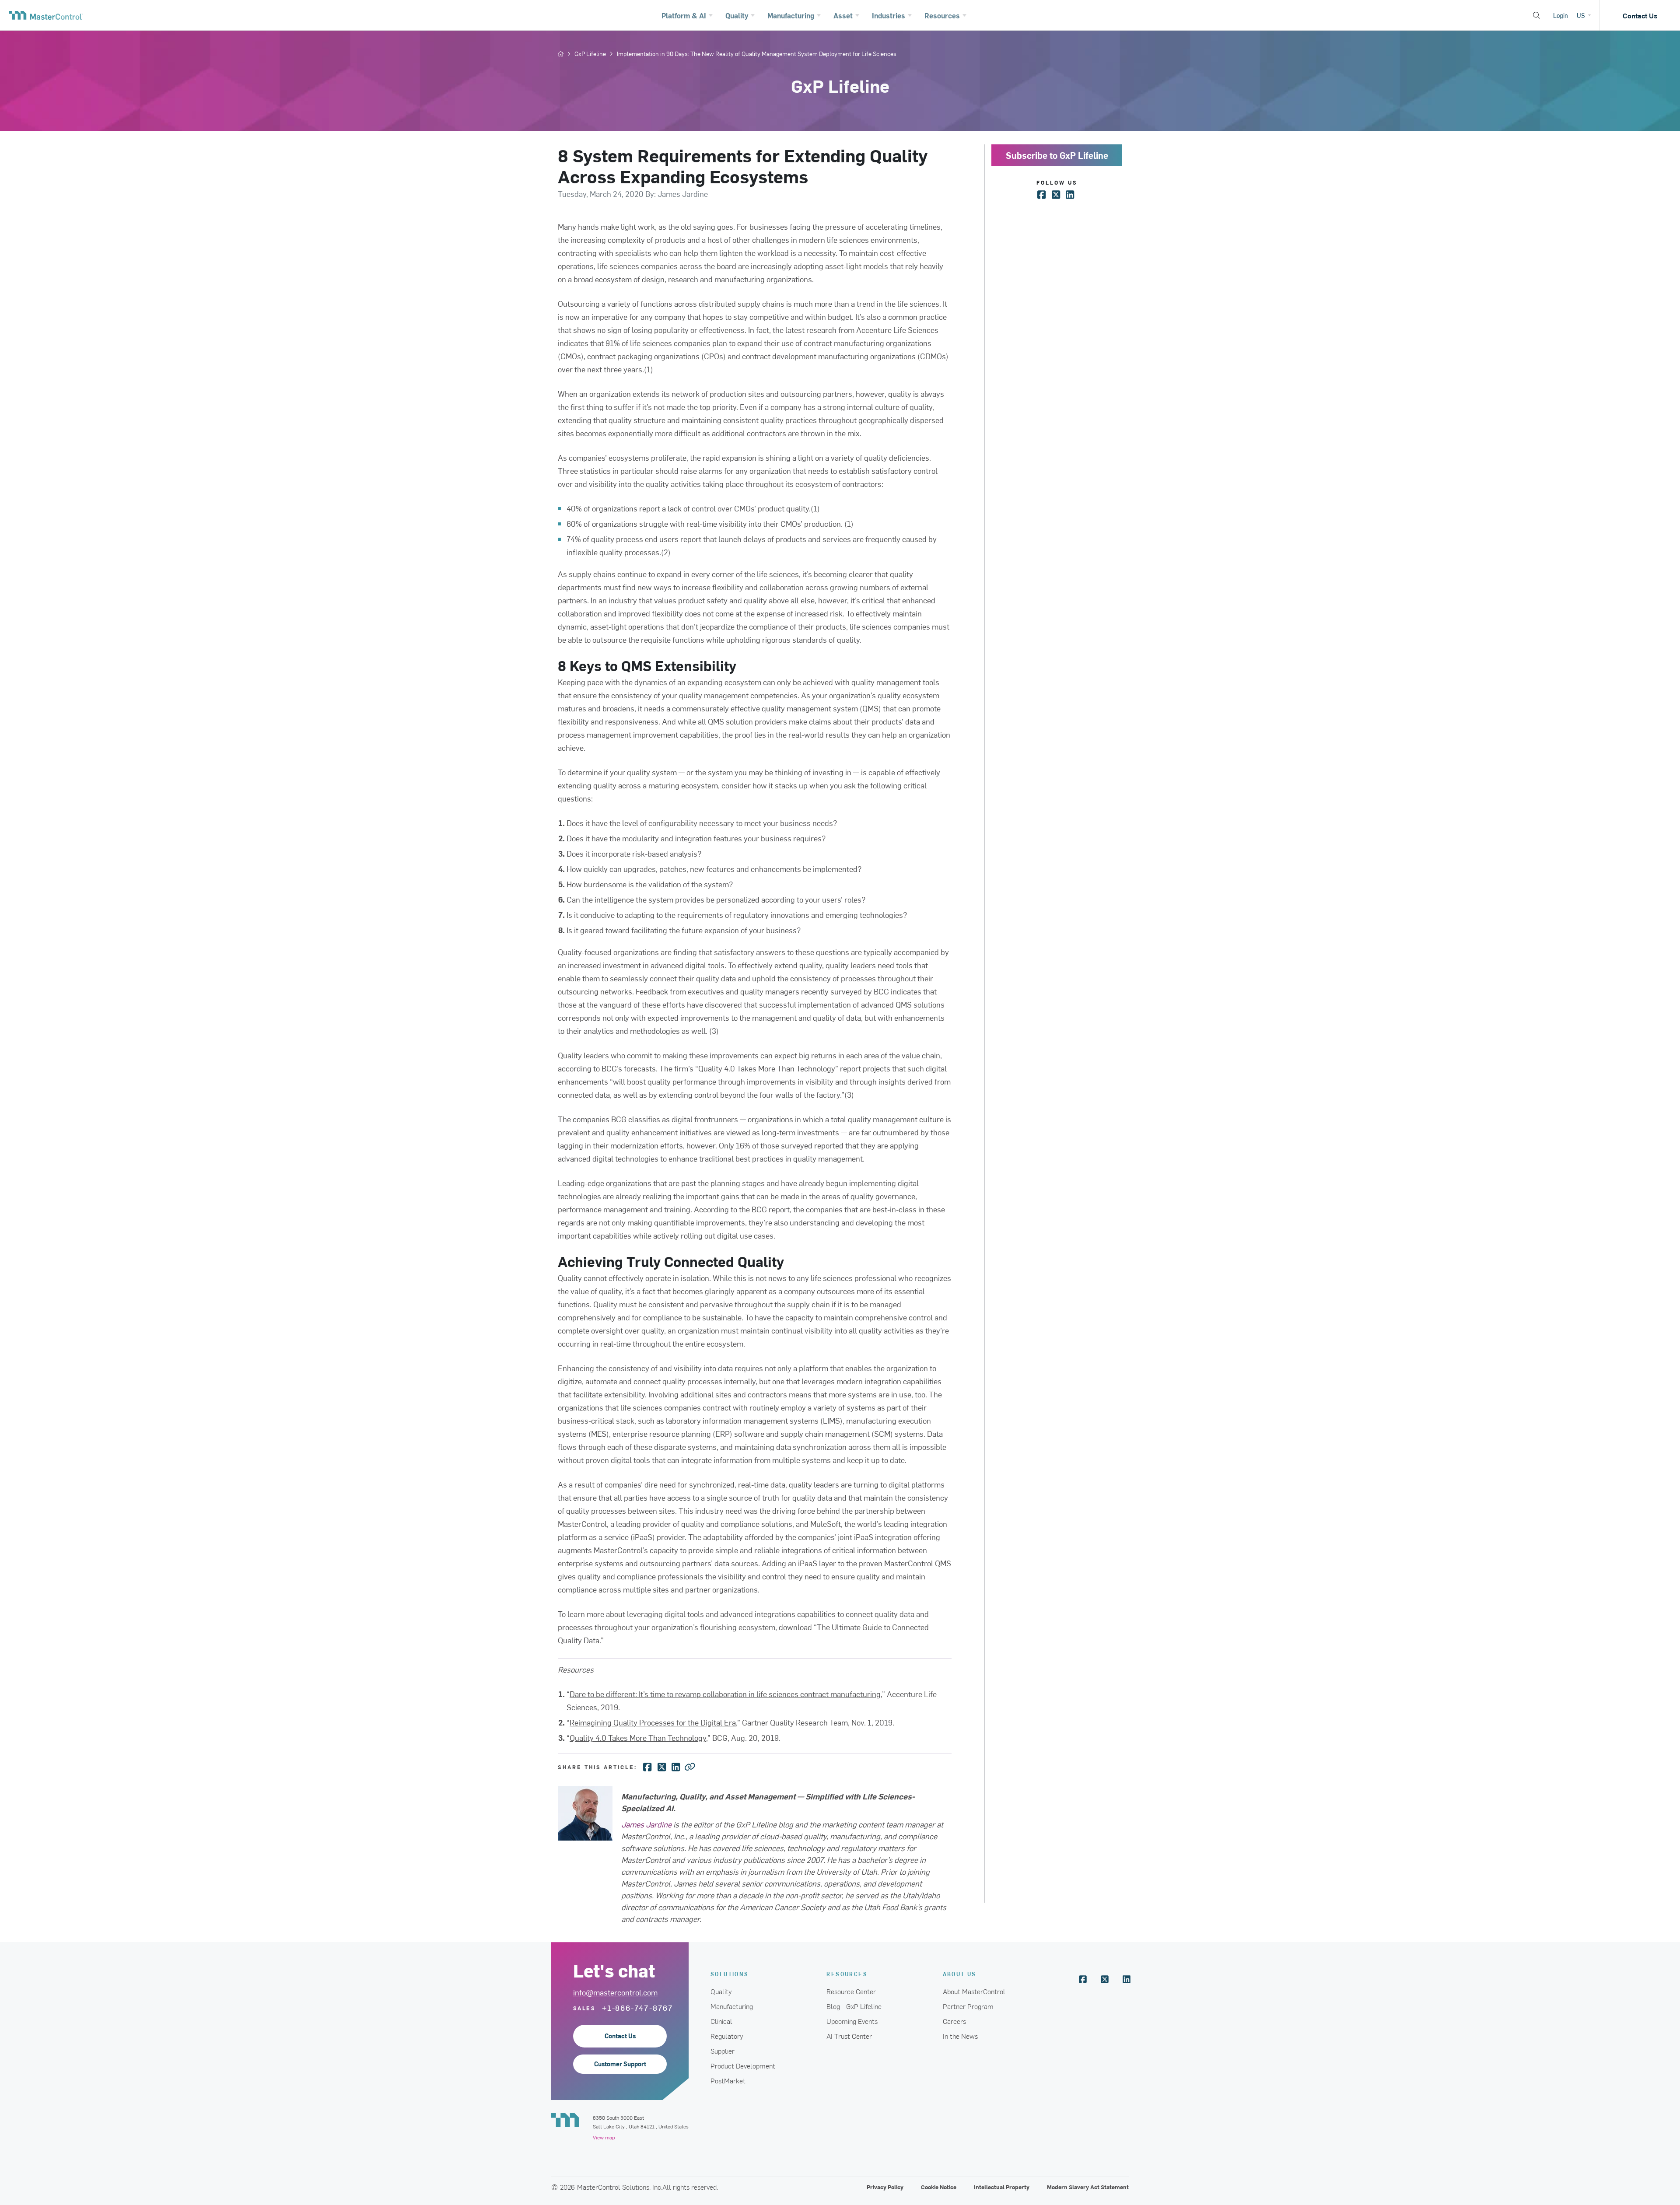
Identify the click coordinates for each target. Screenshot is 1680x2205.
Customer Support (620, 2064)
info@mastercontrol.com (615, 1992)
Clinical (721, 2021)
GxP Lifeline (590, 54)
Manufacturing (732, 2006)
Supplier (723, 2051)
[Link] (690, 1766)
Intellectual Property (1002, 2187)
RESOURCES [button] (847, 1974)
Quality (721, 1991)
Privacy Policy (885, 2187)
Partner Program (968, 2006)
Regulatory (727, 2036)
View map (604, 2137)
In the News (960, 2036)
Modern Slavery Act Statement (1088, 2187)
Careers (954, 2021)
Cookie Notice (939, 2187)
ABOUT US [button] (960, 1974)
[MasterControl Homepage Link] (46, 15)
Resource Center (851, 1991)
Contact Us (1640, 15)
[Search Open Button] (1536, 15)
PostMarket (728, 2080)
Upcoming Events (852, 2021)
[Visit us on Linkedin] (1127, 1979)
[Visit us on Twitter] (1105, 1979)
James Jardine (646, 1824)
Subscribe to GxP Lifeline (1057, 155)
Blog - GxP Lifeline (854, 2006)
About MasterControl (974, 1991)
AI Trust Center (849, 2036)
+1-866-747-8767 (638, 2008)
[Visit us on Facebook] (1083, 1979)
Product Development (743, 2065)
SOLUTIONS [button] (730, 1974)
